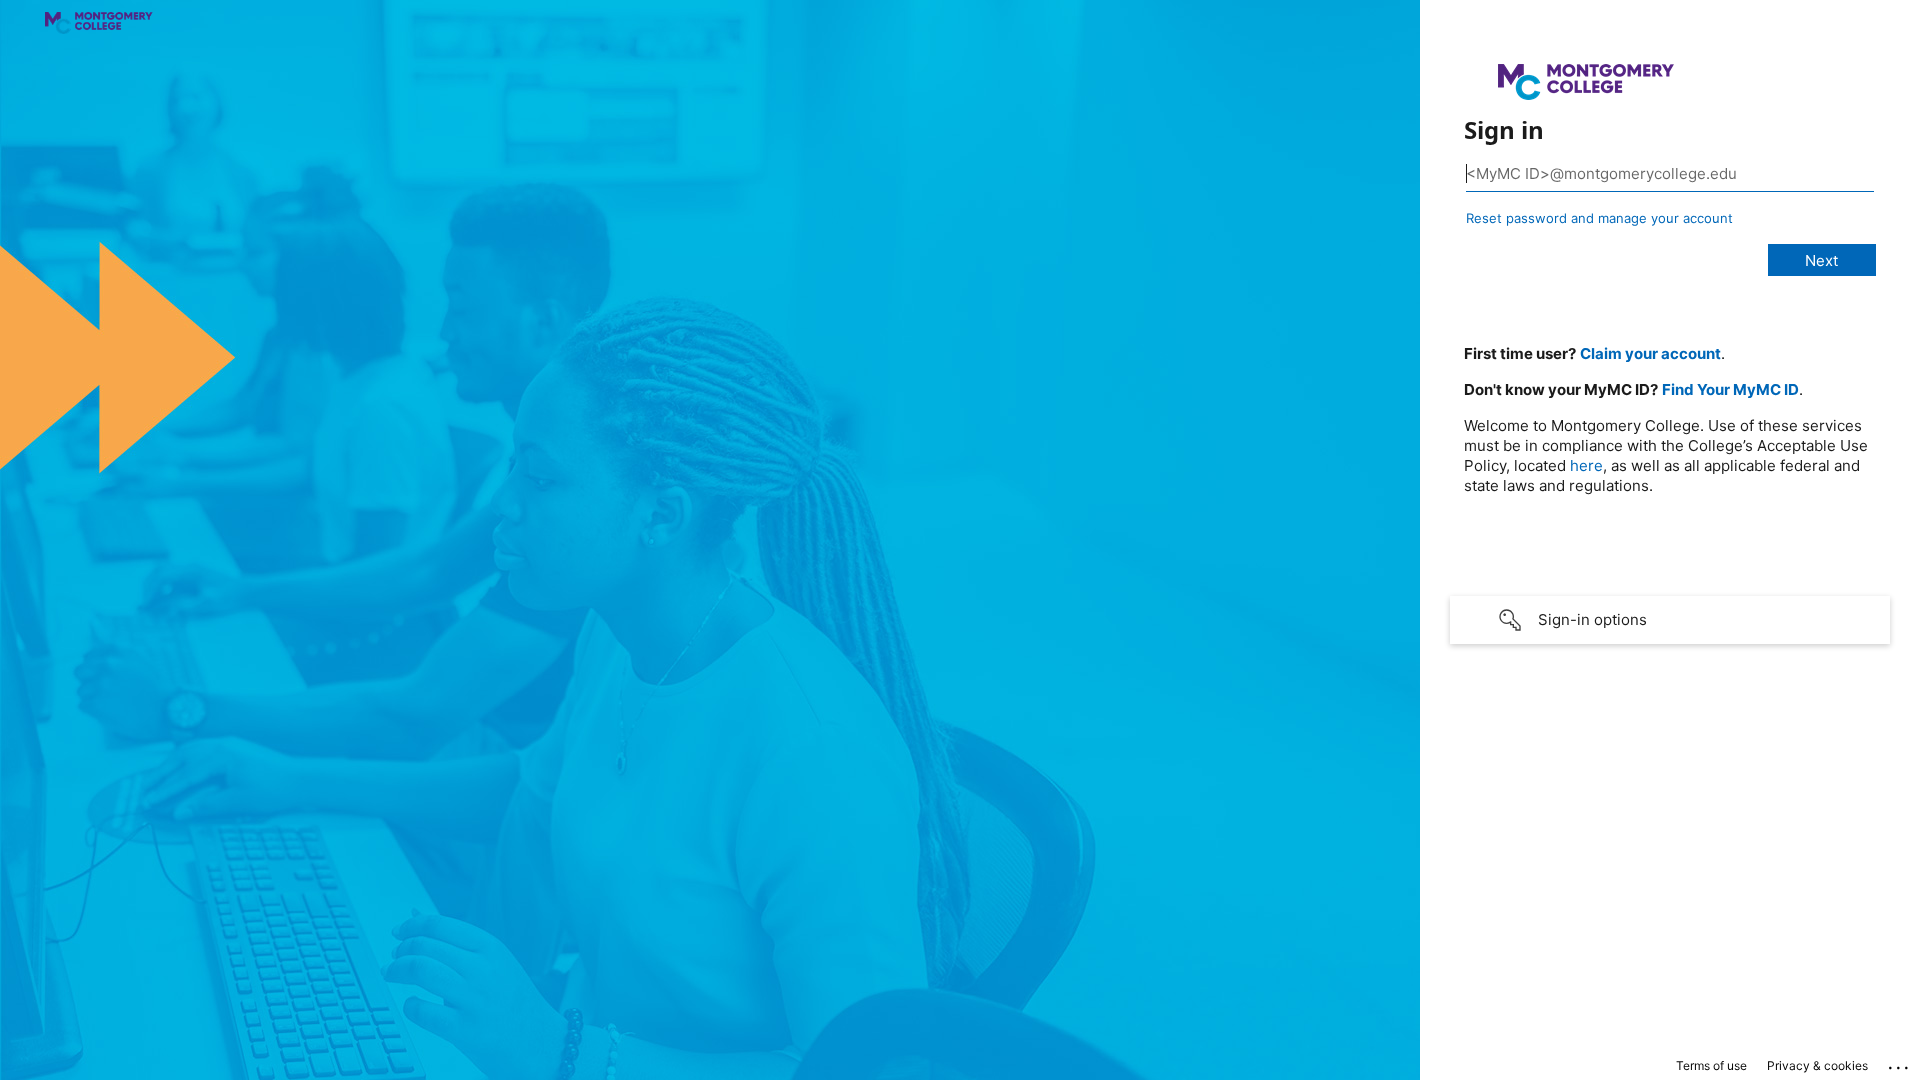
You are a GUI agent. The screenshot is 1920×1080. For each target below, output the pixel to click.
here (1586, 465)
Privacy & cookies (1817, 1065)
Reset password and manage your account (1599, 218)
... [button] (1900, 1063)
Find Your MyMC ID (1730, 389)
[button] (1670, 620)
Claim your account (1650, 353)
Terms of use (1711, 1065)
